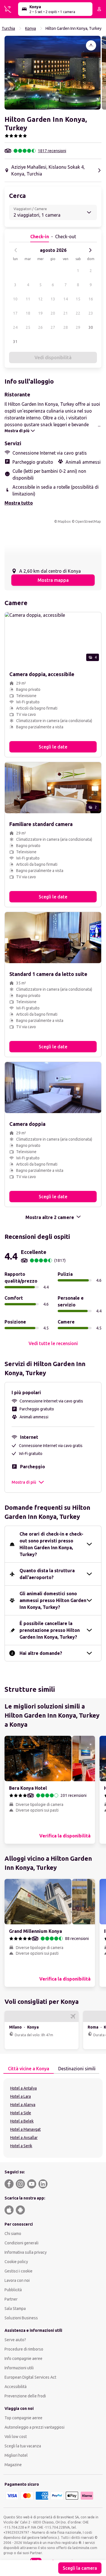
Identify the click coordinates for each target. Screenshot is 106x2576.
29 (78, 327)
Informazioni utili (19, 2368)
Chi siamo (13, 2234)
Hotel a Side (21, 2113)
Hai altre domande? (41, 1653)
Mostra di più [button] (24, 1482)
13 (53, 299)
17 (15, 313)
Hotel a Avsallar (24, 2138)
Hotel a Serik (21, 2146)
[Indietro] (16, 250)
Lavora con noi (17, 2280)
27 (53, 327)
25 (28, 327)
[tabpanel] (53, 2118)
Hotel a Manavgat (25, 2129)
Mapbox (64, 521)
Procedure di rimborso (24, 2349)
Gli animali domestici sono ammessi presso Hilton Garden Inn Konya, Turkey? (53, 1600)
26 (40, 327)
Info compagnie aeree (23, 2358)
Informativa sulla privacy (26, 2252)
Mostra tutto (19, 503)
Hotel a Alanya (23, 2105)
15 (78, 299)
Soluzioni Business (21, 2318)
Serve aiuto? (15, 2340)
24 (15, 327)
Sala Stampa (15, 2309)
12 (40, 299)
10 (15, 299)
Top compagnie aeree (23, 2418)
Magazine (13, 2465)
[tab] (29, 2069)
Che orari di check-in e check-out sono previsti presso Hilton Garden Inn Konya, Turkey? (51, 1544)
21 (66, 313)
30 (91, 327)
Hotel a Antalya (23, 2088)
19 (40, 313)
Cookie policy (16, 2262)
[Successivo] (90, 250)
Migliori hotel (16, 2455)
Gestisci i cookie (19, 2271)
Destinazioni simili (77, 2069)
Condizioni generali (21, 2243)
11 (28, 299)
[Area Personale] (99, 9)
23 (91, 313)
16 (91, 299)
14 (66, 299)
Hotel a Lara (20, 2096)
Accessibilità (16, 2387)
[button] (53, 73)
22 (78, 313)
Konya (31, 28)
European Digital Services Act (30, 2377)
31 (15, 342)
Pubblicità (13, 2290)
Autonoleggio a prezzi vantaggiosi (34, 2427)
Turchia (8, 28)
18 (28, 313)
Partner (11, 2299)
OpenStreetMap (88, 521)
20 (53, 313)
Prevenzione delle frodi (25, 2396)
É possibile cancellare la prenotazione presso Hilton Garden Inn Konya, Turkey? (50, 1630)
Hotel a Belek (22, 2121)
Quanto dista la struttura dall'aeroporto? (47, 1574)
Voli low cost (16, 2437)
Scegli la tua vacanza (23, 2446)
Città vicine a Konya (29, 2069)
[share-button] (91, 45)
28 (66, 327)
